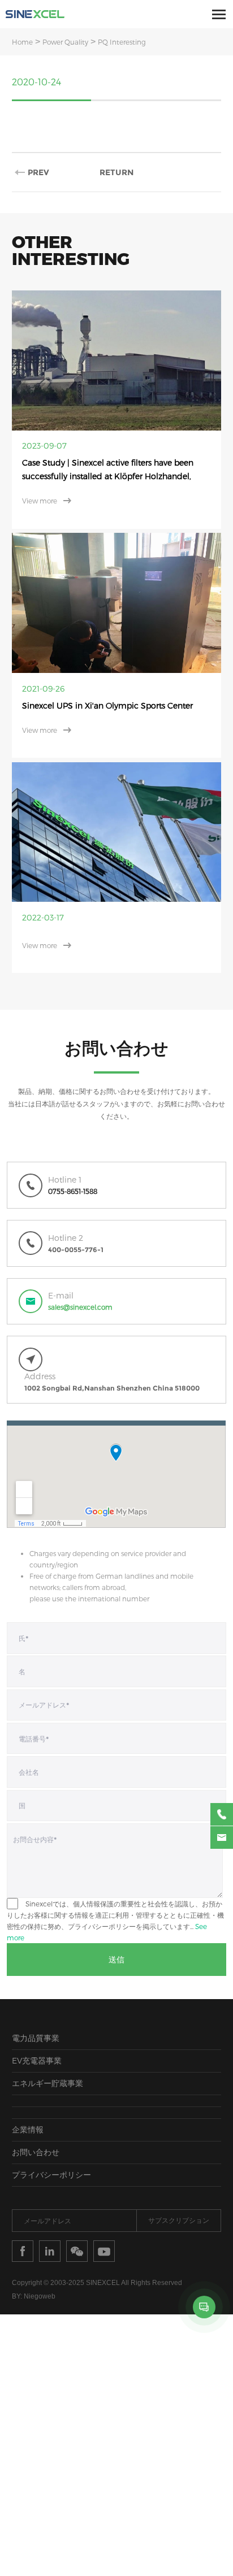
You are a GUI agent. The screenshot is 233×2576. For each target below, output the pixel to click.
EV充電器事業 (37, 2027)
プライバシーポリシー (51, 2141)
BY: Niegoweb (34, 2262)
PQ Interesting (122, 42)
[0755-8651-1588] (222, 1814)
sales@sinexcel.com (80, 1273)
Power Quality (65, 42)
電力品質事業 (36, 2004)
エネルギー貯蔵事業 (48, 2049)
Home (22, 42)
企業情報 (28, 2095)
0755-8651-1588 (73, 1157)
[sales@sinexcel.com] (222, 1837)
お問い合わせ (36, 2118)
